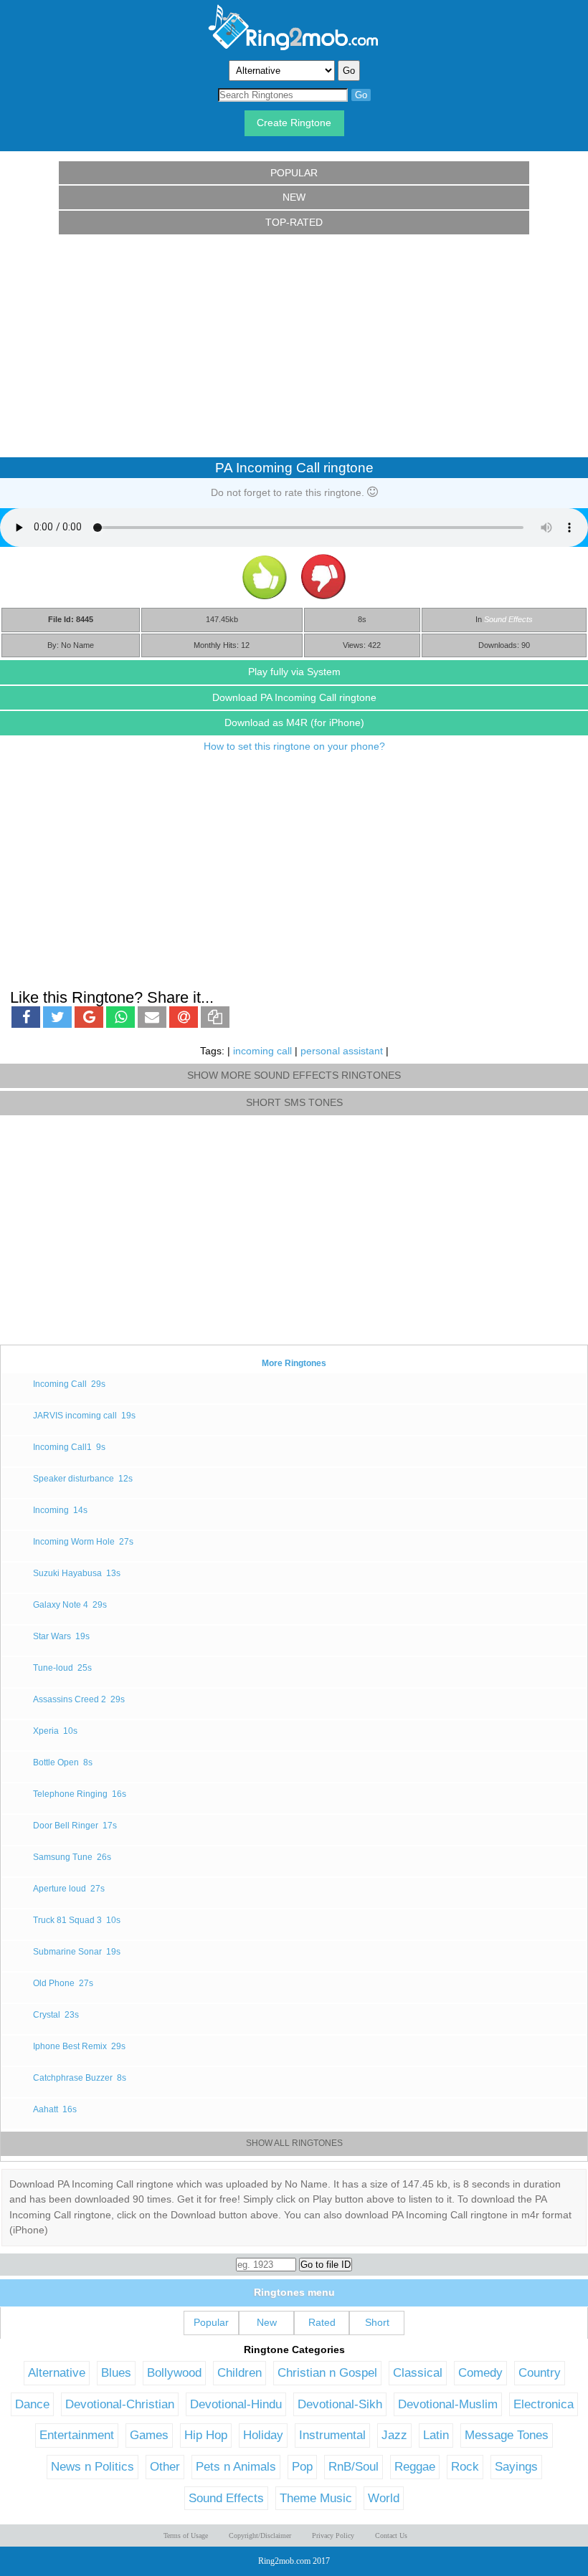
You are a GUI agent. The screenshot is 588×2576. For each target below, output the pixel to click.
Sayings (516, 2466)
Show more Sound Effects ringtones (294, 1075)
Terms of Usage (186, 2536)
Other (165, 2466)
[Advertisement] (294, 346)
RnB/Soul (354, 2466)
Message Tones (507, 2435)
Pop (302, 2466)
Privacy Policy (333, 2536)
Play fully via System (294, 672)
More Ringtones (294, 1363)
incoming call (262, 1051)
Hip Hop (206, 2435)
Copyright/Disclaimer (260, 2536)
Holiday (263, 2435)
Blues (116, 2372)
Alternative (57, 2372)
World (384, 2498)
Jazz (394, 2435)
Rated (322, 2322)
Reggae (415, 2466)
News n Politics (93, 2466)
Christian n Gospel (327, 2372)
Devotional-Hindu (236, 2404)
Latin (436, 2435)
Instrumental (332, 2435)
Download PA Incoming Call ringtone (294, 697)
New (294, 197)
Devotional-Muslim (448, 2404)
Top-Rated (294, 222)
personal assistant (342, 1051)
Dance (32, 2404)
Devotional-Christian (120, 2404)
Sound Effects (508, 619)
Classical (418, 2372)
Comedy (480, 2372)
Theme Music (316, 2498)
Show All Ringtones (294, 2143)
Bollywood (174, 2372)
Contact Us (391, 2536)
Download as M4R (294, 722)
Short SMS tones (294, 1102)
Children (240, 2372)
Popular (294, 173)
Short (377, 2322)
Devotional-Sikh (340, 2404)
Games (149, 2435)
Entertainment (77, 2435)
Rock (465, 2466)
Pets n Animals (236, 2466)
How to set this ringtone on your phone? (294, 746)
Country (540, 2372)
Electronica (544, 2404)
